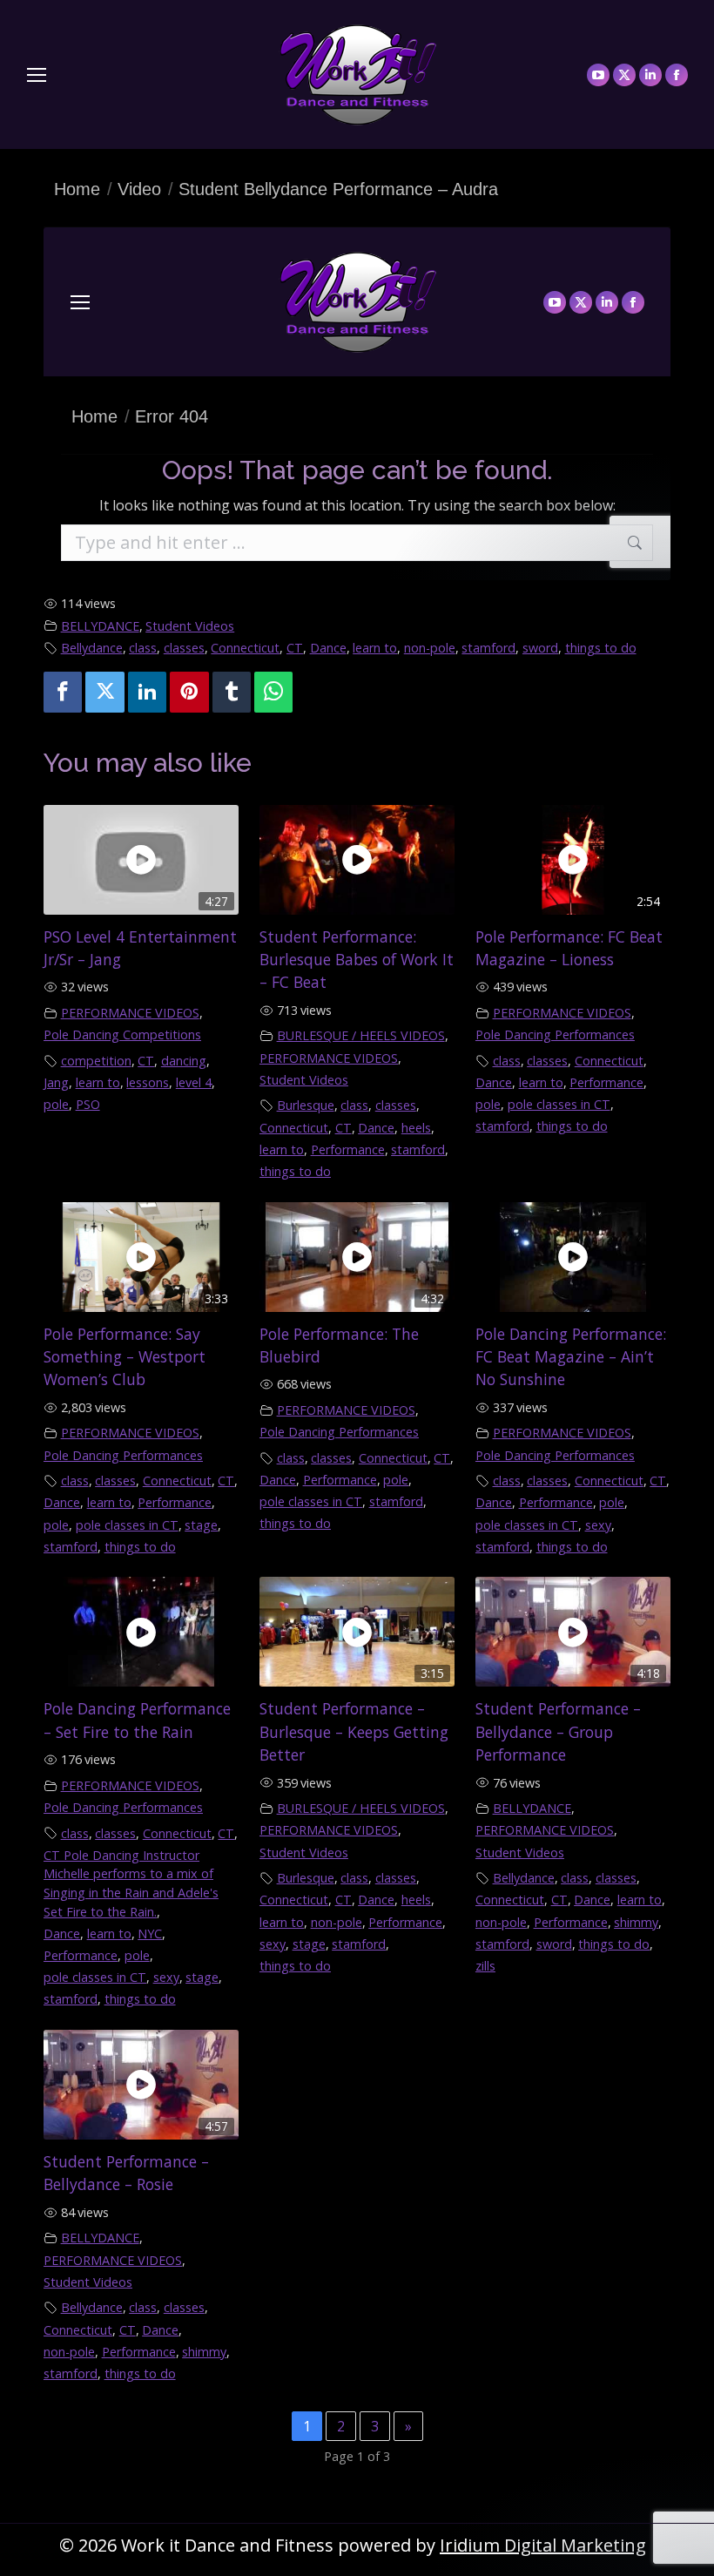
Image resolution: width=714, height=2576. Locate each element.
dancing (184, 1061)
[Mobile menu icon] (37, 75)
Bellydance (92, 648)
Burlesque (306, 1105)
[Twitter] (104, 692)
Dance (328, 648)
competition (96, 1061)
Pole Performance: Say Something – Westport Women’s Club (125, 1357)
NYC (150, 1934)
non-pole (430, 648)
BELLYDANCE (100, 626)
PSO (88, 1104)
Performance (348, 1149)
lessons (148, 1082)
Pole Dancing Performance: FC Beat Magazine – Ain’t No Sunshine (571, 1357)
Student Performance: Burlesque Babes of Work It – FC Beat (357, 960)
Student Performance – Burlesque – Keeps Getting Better (354, 1731)
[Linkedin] (147, 692)
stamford (488, 648)
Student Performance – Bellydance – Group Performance (558, 1731)
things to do (601, 648)
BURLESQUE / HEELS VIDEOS (361, 1035)
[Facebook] (63, 692)
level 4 (194, 1082)
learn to (375, 648)
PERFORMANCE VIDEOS (130, 1013)
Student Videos (190, 626)
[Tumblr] (232, 692)
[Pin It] (189, 692)
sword (540, 648)
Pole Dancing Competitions (122, 1034)
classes (184, 648)
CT (295, 648)
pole (56, 1104)
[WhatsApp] (273, 692)
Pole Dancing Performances (555, 1034)
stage (201, 1525)
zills (485, 1966)
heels (416, 1128)
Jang (56, 1082)
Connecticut (245, 648)
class (143, 648)
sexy (598, 1525)
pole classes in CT (559, 1104)
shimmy (636, 1922)
